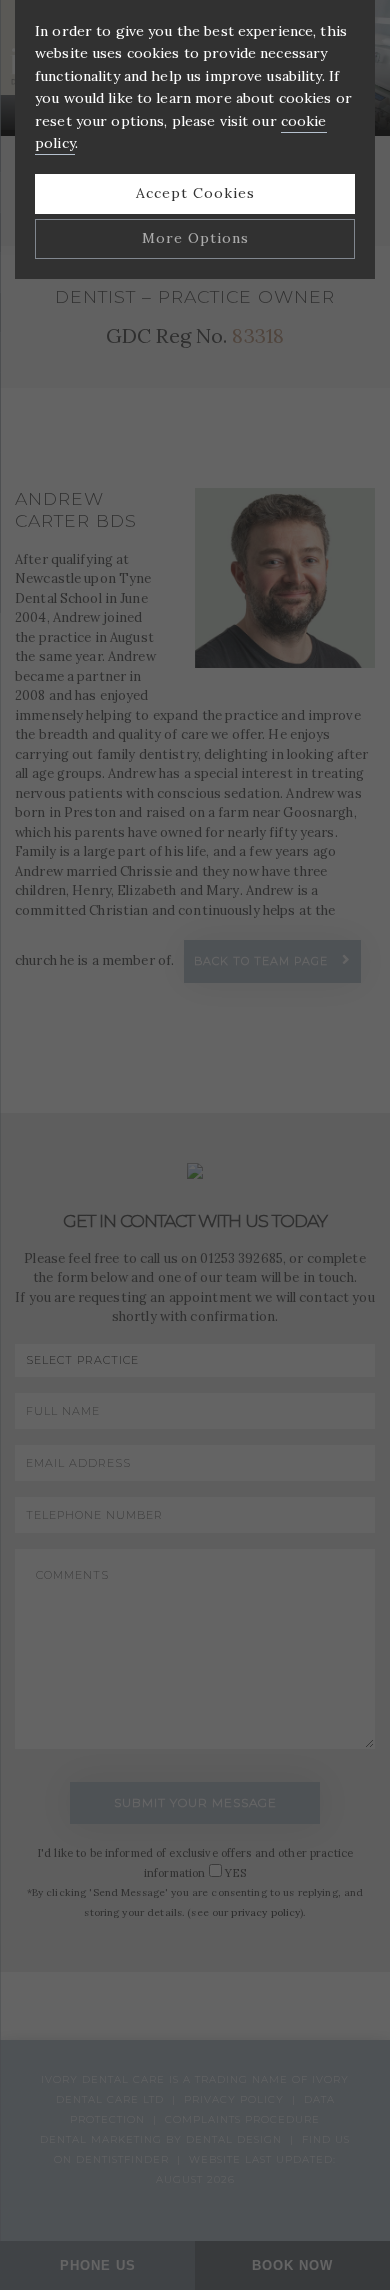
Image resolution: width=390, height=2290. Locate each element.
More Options (195, 238)
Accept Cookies (195, 193)
